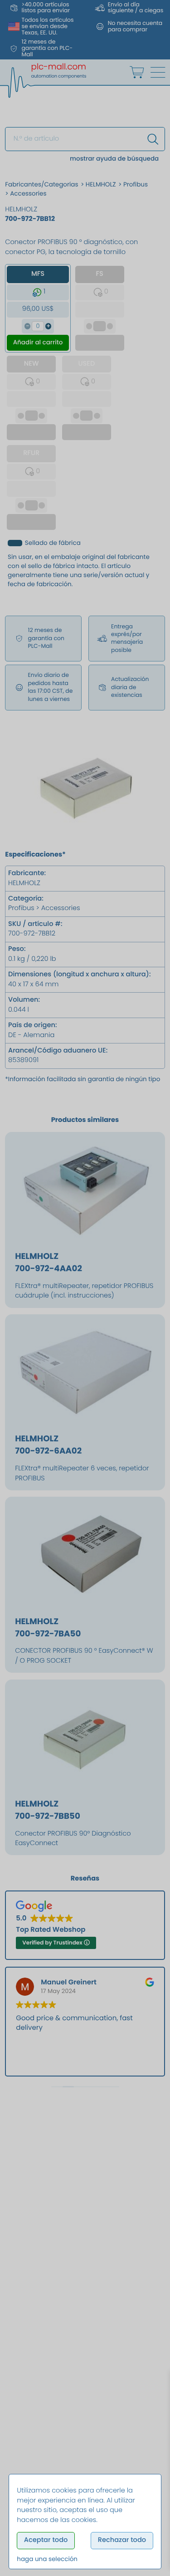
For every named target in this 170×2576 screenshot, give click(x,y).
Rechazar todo (122, 2540)
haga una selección (47, 2559)
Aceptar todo (46, 2540)
